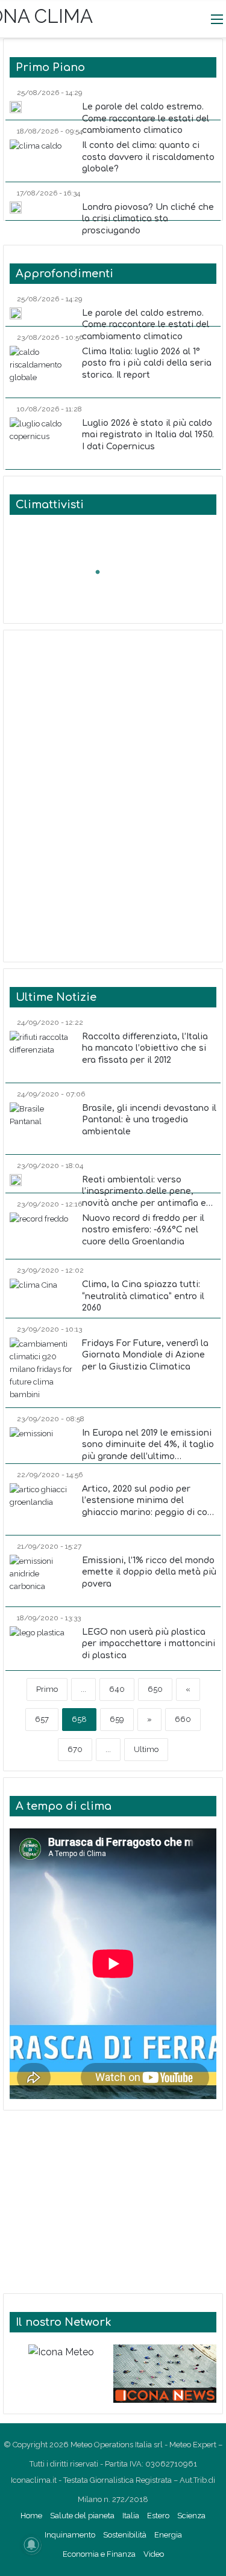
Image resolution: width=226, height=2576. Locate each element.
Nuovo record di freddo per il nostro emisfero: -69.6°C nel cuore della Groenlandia (143, 1230)
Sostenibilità (125, 2535)
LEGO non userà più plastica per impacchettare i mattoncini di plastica (149, 1644)
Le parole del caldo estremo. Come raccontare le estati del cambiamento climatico (146, 118)
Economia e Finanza (99, 2554)
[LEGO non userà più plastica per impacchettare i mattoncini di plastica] (37, 1645)
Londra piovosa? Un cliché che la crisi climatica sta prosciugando (148, 219)
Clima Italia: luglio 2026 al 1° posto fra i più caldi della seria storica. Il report (147, 363)
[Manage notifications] (31, 2545)
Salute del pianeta (82, 2516)
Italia (131, 2516)
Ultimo (146, 1749)
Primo (47, 1689)
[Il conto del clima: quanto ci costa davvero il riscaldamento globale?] (36, 157)
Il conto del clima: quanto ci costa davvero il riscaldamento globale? (148, 157)
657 (42, 1719)
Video (154, 2554)
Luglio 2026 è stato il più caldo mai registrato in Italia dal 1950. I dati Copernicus (148, 435)
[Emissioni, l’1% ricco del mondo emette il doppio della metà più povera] (43, 1577)
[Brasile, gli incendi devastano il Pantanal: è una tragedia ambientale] (43, 1125)
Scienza (191, 2516)
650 (155, 1689)
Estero (158, 2516)
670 (75, 1749)
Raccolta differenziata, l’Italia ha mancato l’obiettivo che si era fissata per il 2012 (145, 1048)
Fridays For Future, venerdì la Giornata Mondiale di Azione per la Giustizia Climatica (145, 1355)
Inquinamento (70, 2535)
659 (117, 1719)
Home (31, 2516)
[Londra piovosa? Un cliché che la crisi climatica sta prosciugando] (16, 207)
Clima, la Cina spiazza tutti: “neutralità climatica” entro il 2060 (143, 1296)
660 (183, 1719)
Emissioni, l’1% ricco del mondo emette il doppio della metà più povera (149, 1572)
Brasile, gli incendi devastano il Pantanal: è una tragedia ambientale (149, 1120)
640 (117, 1689)
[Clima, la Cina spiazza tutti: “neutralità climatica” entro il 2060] (33, 1295)
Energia (168, 2535)
